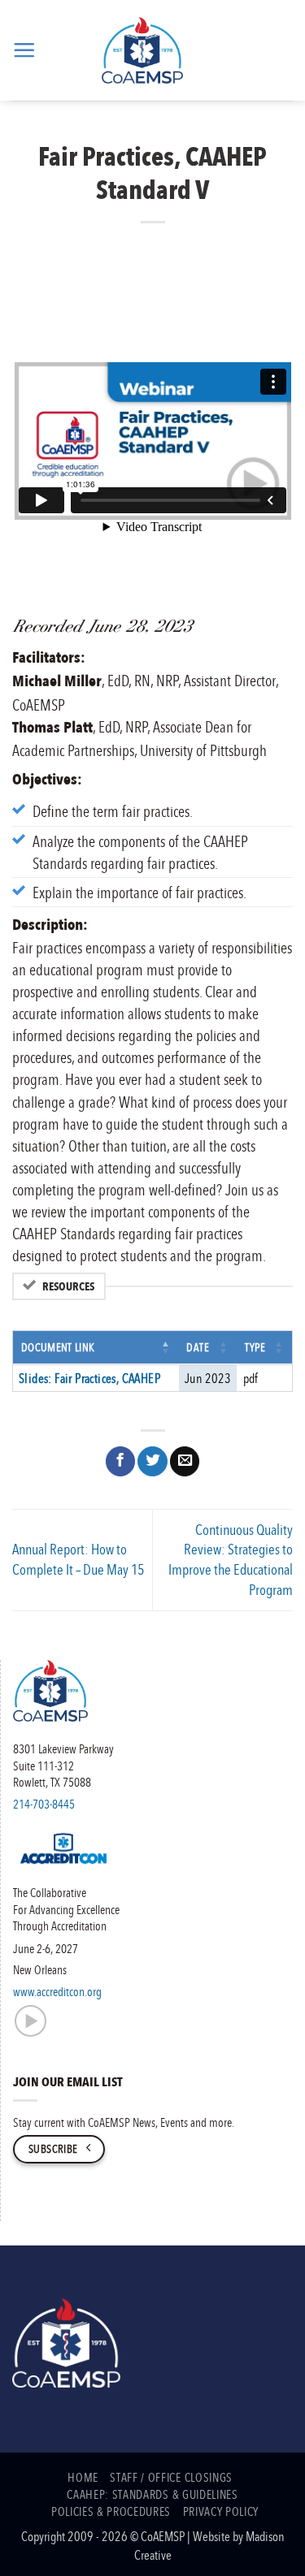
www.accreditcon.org (57, 1991)
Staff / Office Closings (171, 2477)
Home (83, 2477)
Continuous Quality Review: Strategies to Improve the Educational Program (231, 1560)
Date (198, 1347)
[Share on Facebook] (120, 1461)
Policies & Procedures (111, 2511)
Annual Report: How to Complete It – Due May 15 (78, 1559)
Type (255, 1347)
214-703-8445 (44, 1804)
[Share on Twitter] (152, 1461)
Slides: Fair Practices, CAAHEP (89, 1378)
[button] (24, 50)
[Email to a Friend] (185, 1461)
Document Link (58, 1347)
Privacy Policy (221, 2511)
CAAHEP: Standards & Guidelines (152, 2494)
